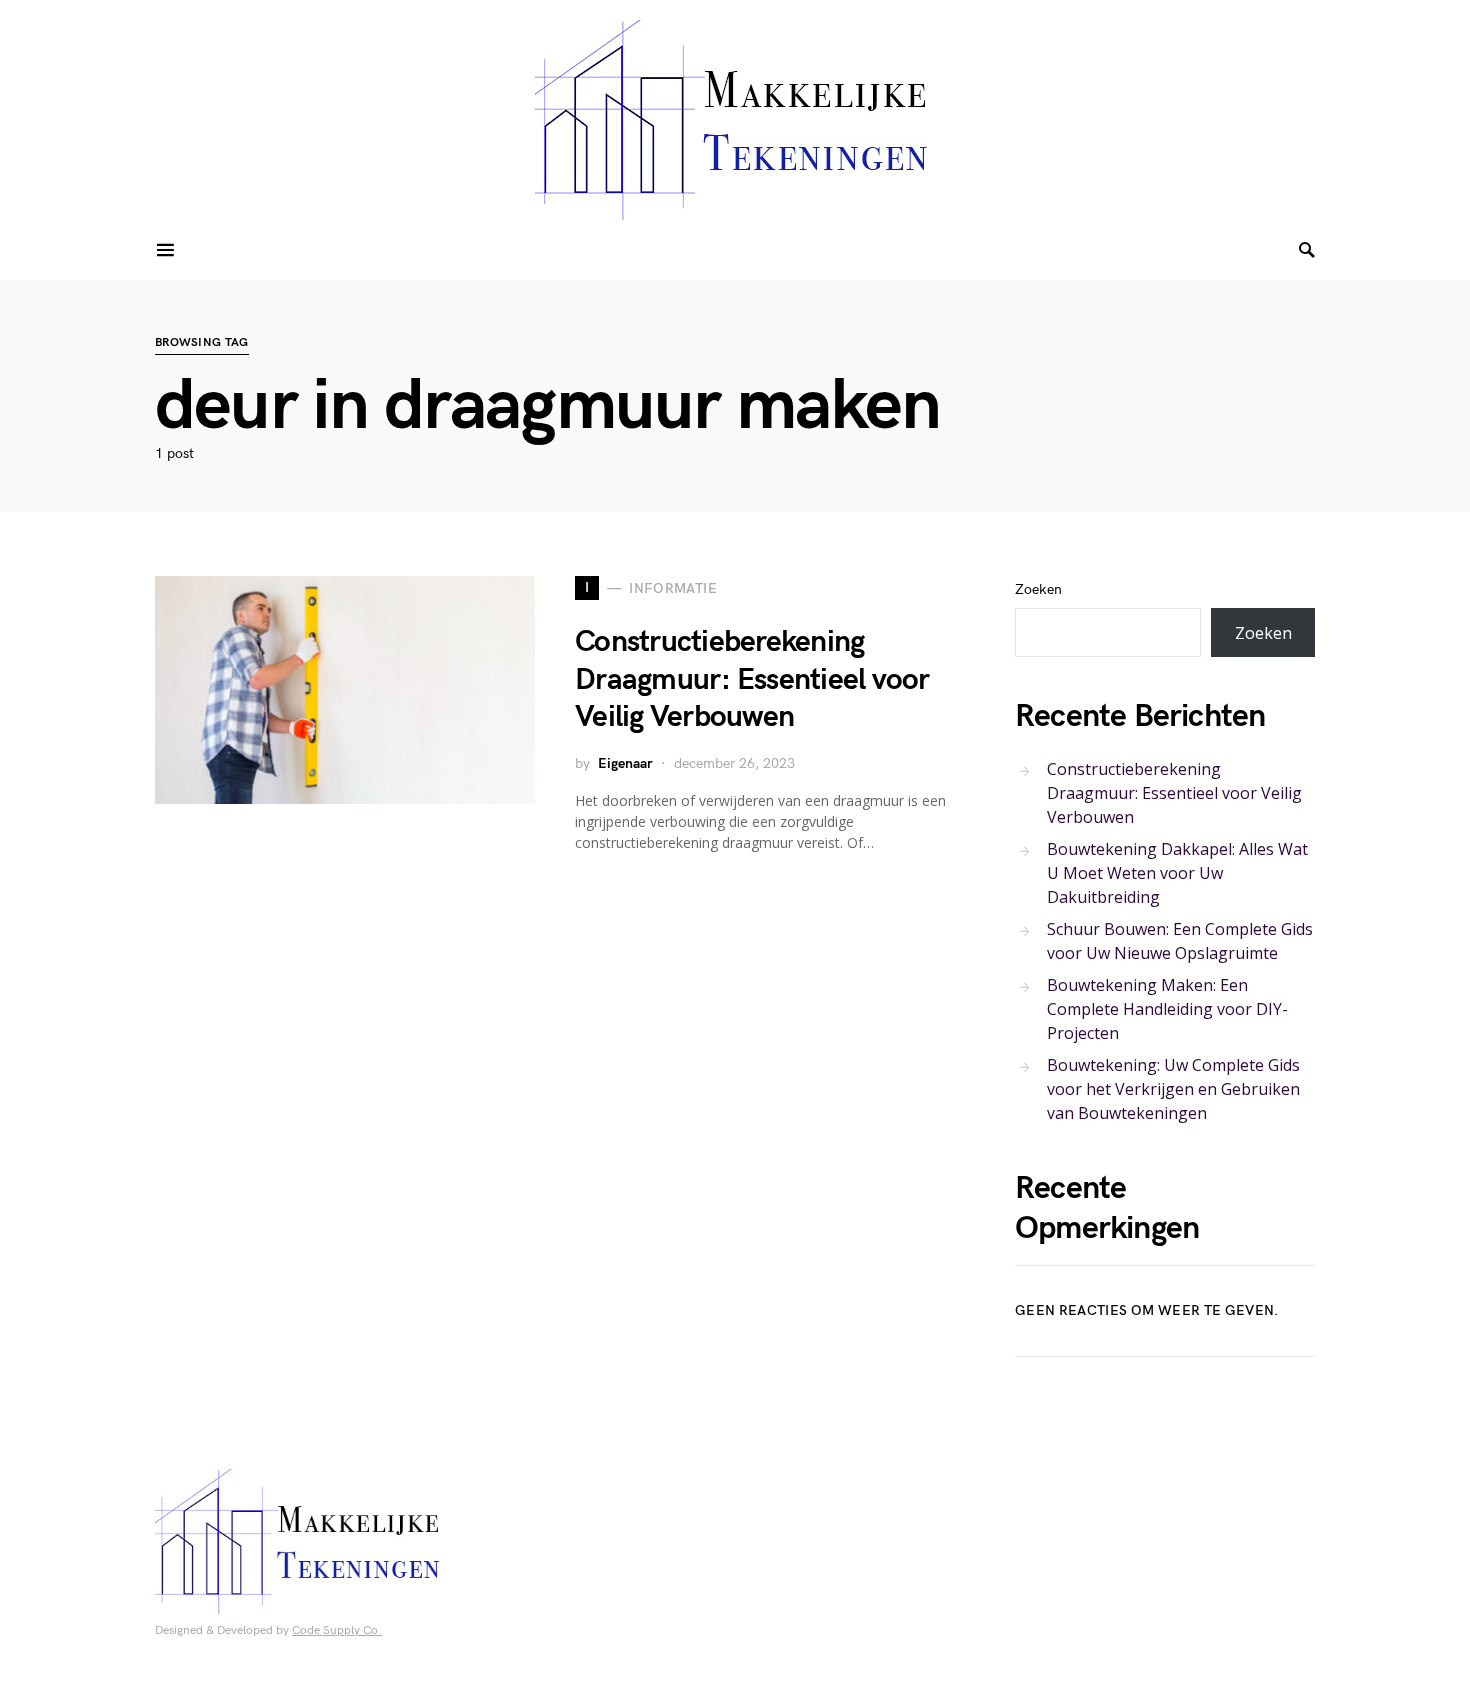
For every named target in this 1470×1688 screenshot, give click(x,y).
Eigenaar (625, 763)
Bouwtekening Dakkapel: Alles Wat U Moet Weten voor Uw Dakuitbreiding (1177, 873)
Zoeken (1038, 589)
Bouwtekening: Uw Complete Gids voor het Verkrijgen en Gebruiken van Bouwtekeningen (1173, 1089)
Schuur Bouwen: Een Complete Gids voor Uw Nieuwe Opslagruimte (1180, 941)
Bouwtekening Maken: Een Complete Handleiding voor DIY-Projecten (1167, 1009)
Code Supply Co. (337, 1630)
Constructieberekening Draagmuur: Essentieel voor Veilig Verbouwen (752, 679)
